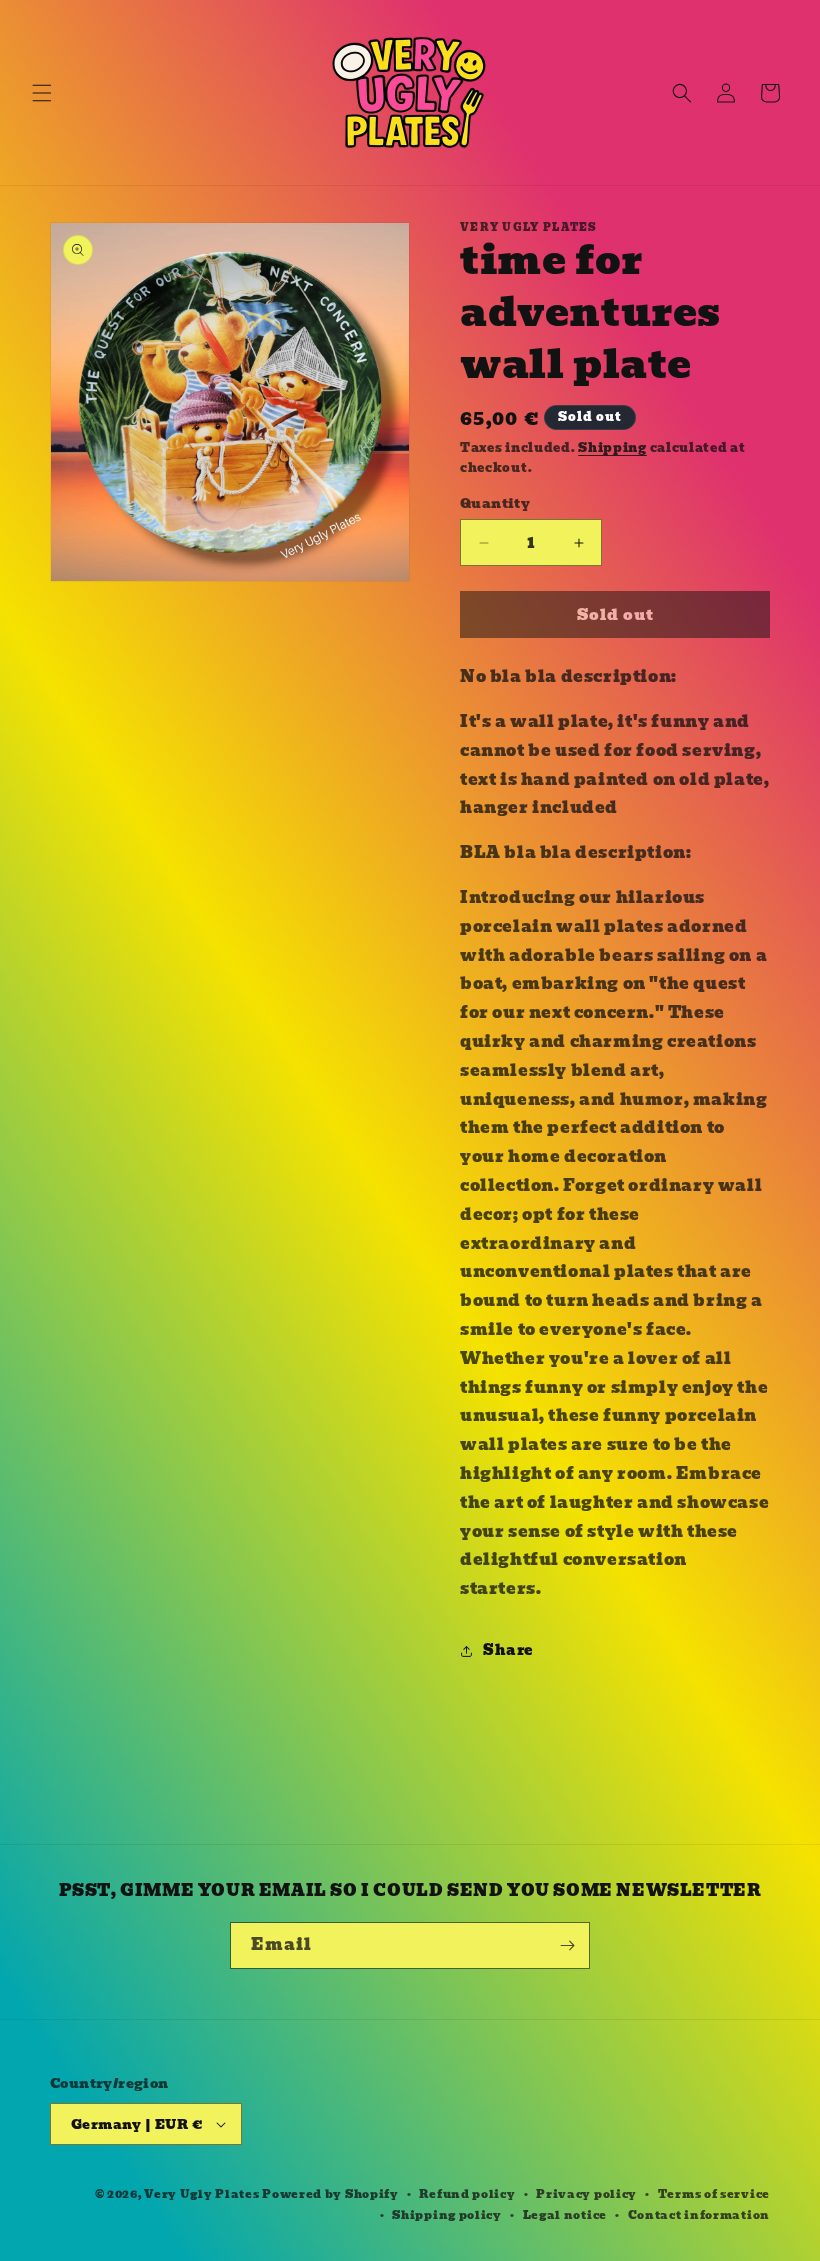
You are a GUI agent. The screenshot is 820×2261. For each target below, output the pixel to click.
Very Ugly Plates (201, 2194)
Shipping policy (447, 2215)
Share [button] (508, 1650)
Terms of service (714, 2194)
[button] (42, 93)
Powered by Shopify (330, 2194)
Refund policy (467, 2194)
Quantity (495, 504)
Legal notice (565, 2215)
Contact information (699, 2215)
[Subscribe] (567, 1945)
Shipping (612, 447)
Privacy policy (586, 2194)
